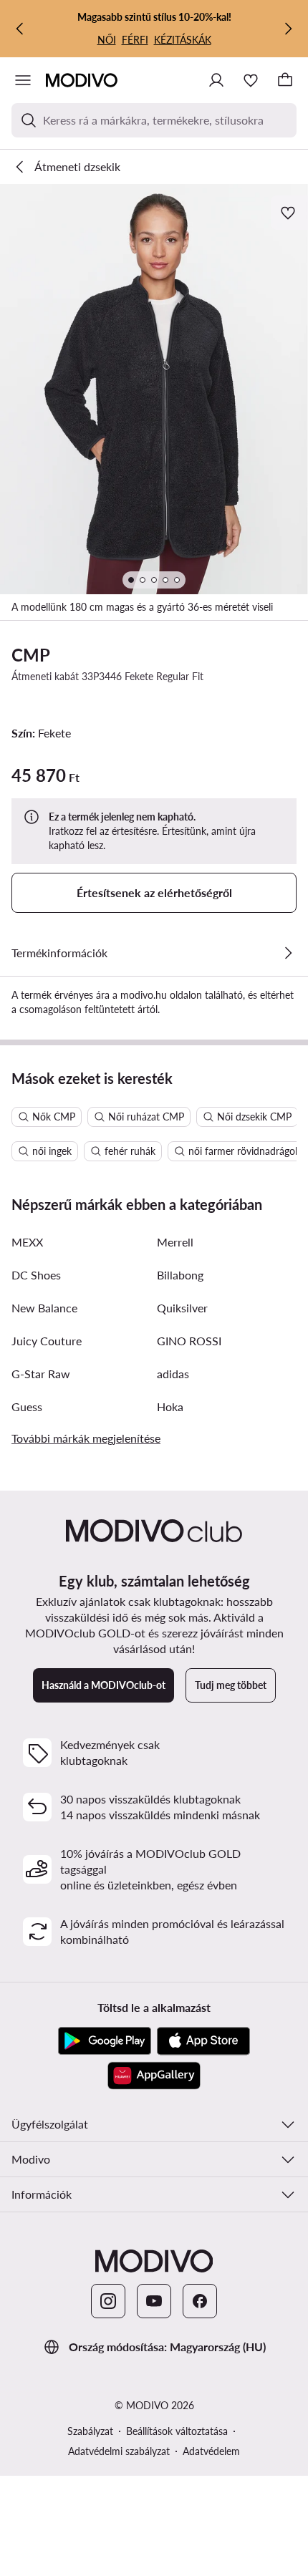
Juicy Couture (47, 1341)
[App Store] (203, 2041)
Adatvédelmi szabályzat (119, 2451)
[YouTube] (154, 2301)
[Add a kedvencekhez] (289, 213)
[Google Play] (105, 2041)
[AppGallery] (154, 2076)
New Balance (44, 1308)
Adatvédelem (211, 2451)
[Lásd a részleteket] (288, 953)
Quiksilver (182, 1308)
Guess (27, 1406)
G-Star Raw (41, 1374)
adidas (173, 1374)
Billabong (180, 1275)
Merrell (175, 1242)
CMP (31, 655)
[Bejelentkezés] (216, 80)
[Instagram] (108, 2301)
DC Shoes (36, 1275)
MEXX (27, 1242)
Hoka (170, 1406)
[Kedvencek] (251, 80)
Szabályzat (90, 2431)
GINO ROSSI (189, 1341)
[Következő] (288, 29)
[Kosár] (285, 80)
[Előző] (20, 29)
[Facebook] (200, 2301)
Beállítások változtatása (177, 2431)
